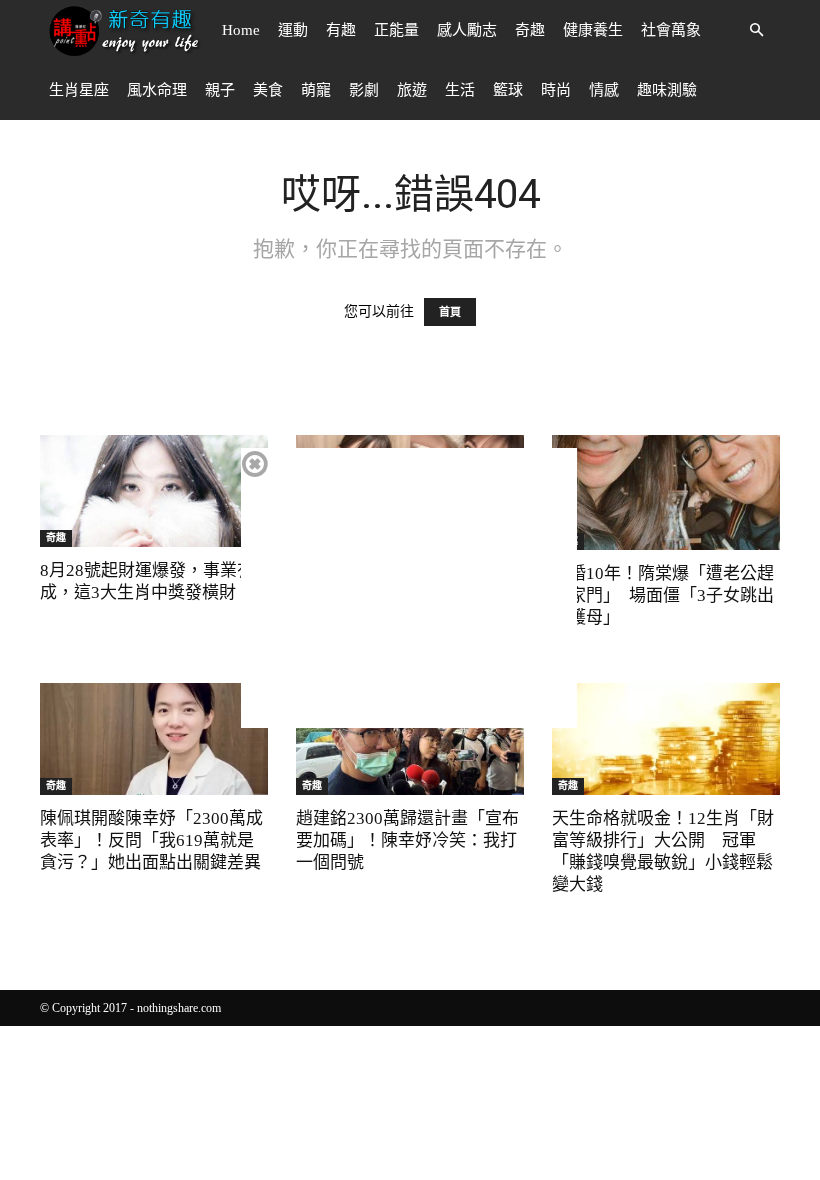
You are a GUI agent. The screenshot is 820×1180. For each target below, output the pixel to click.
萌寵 (316, 90)
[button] (756, 30)
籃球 (508, 90)
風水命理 (157, 90)
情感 (604, 90)
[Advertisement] (409, 588)
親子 (220, 90)
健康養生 (593, 30)
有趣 (341, 30)
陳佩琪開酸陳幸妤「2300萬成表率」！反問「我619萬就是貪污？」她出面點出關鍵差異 (151, 840)
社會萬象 (671, 30)
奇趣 (530, 30)
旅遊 (412, 90)
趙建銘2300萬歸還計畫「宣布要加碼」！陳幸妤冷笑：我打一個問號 (407, 840)
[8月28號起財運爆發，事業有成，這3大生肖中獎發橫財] (154, 491)
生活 (460, 90)
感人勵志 (467, 30)
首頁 (450, 312)
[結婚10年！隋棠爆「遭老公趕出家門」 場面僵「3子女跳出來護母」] (666, 492)
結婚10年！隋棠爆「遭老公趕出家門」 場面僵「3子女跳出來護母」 (663, 595)
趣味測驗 (667, 90)
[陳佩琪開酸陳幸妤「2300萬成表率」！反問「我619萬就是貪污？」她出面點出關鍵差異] (154, 739)
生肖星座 (79, 90)
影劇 (364, 90)
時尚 (556, 90)
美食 (268, 90)
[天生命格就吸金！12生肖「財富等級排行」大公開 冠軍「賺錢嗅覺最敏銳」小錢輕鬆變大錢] (666, 739)
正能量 (396, 30)
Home (241, 30)
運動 (293, 30)
